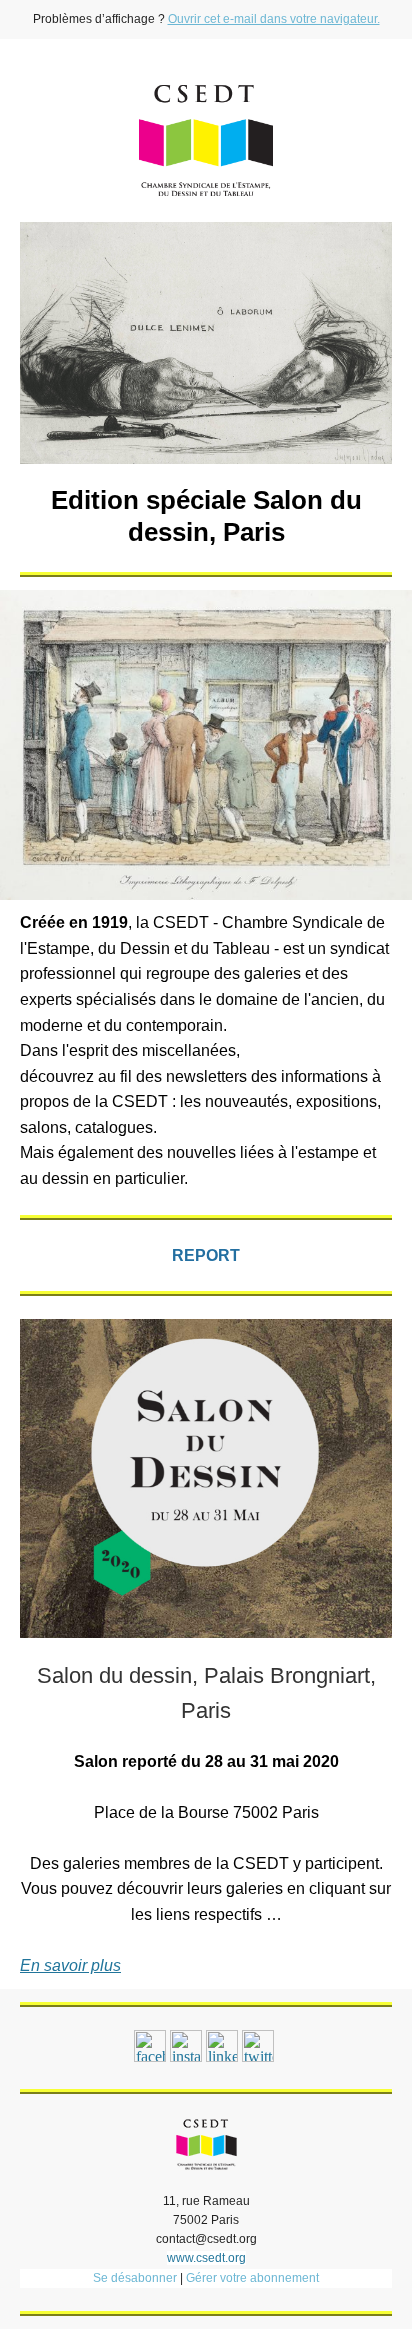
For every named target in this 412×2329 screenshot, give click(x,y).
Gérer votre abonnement (252, 2278)
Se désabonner (135, 2278)
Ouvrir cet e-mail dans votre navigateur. (274, 19)
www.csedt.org (206, 2258)
